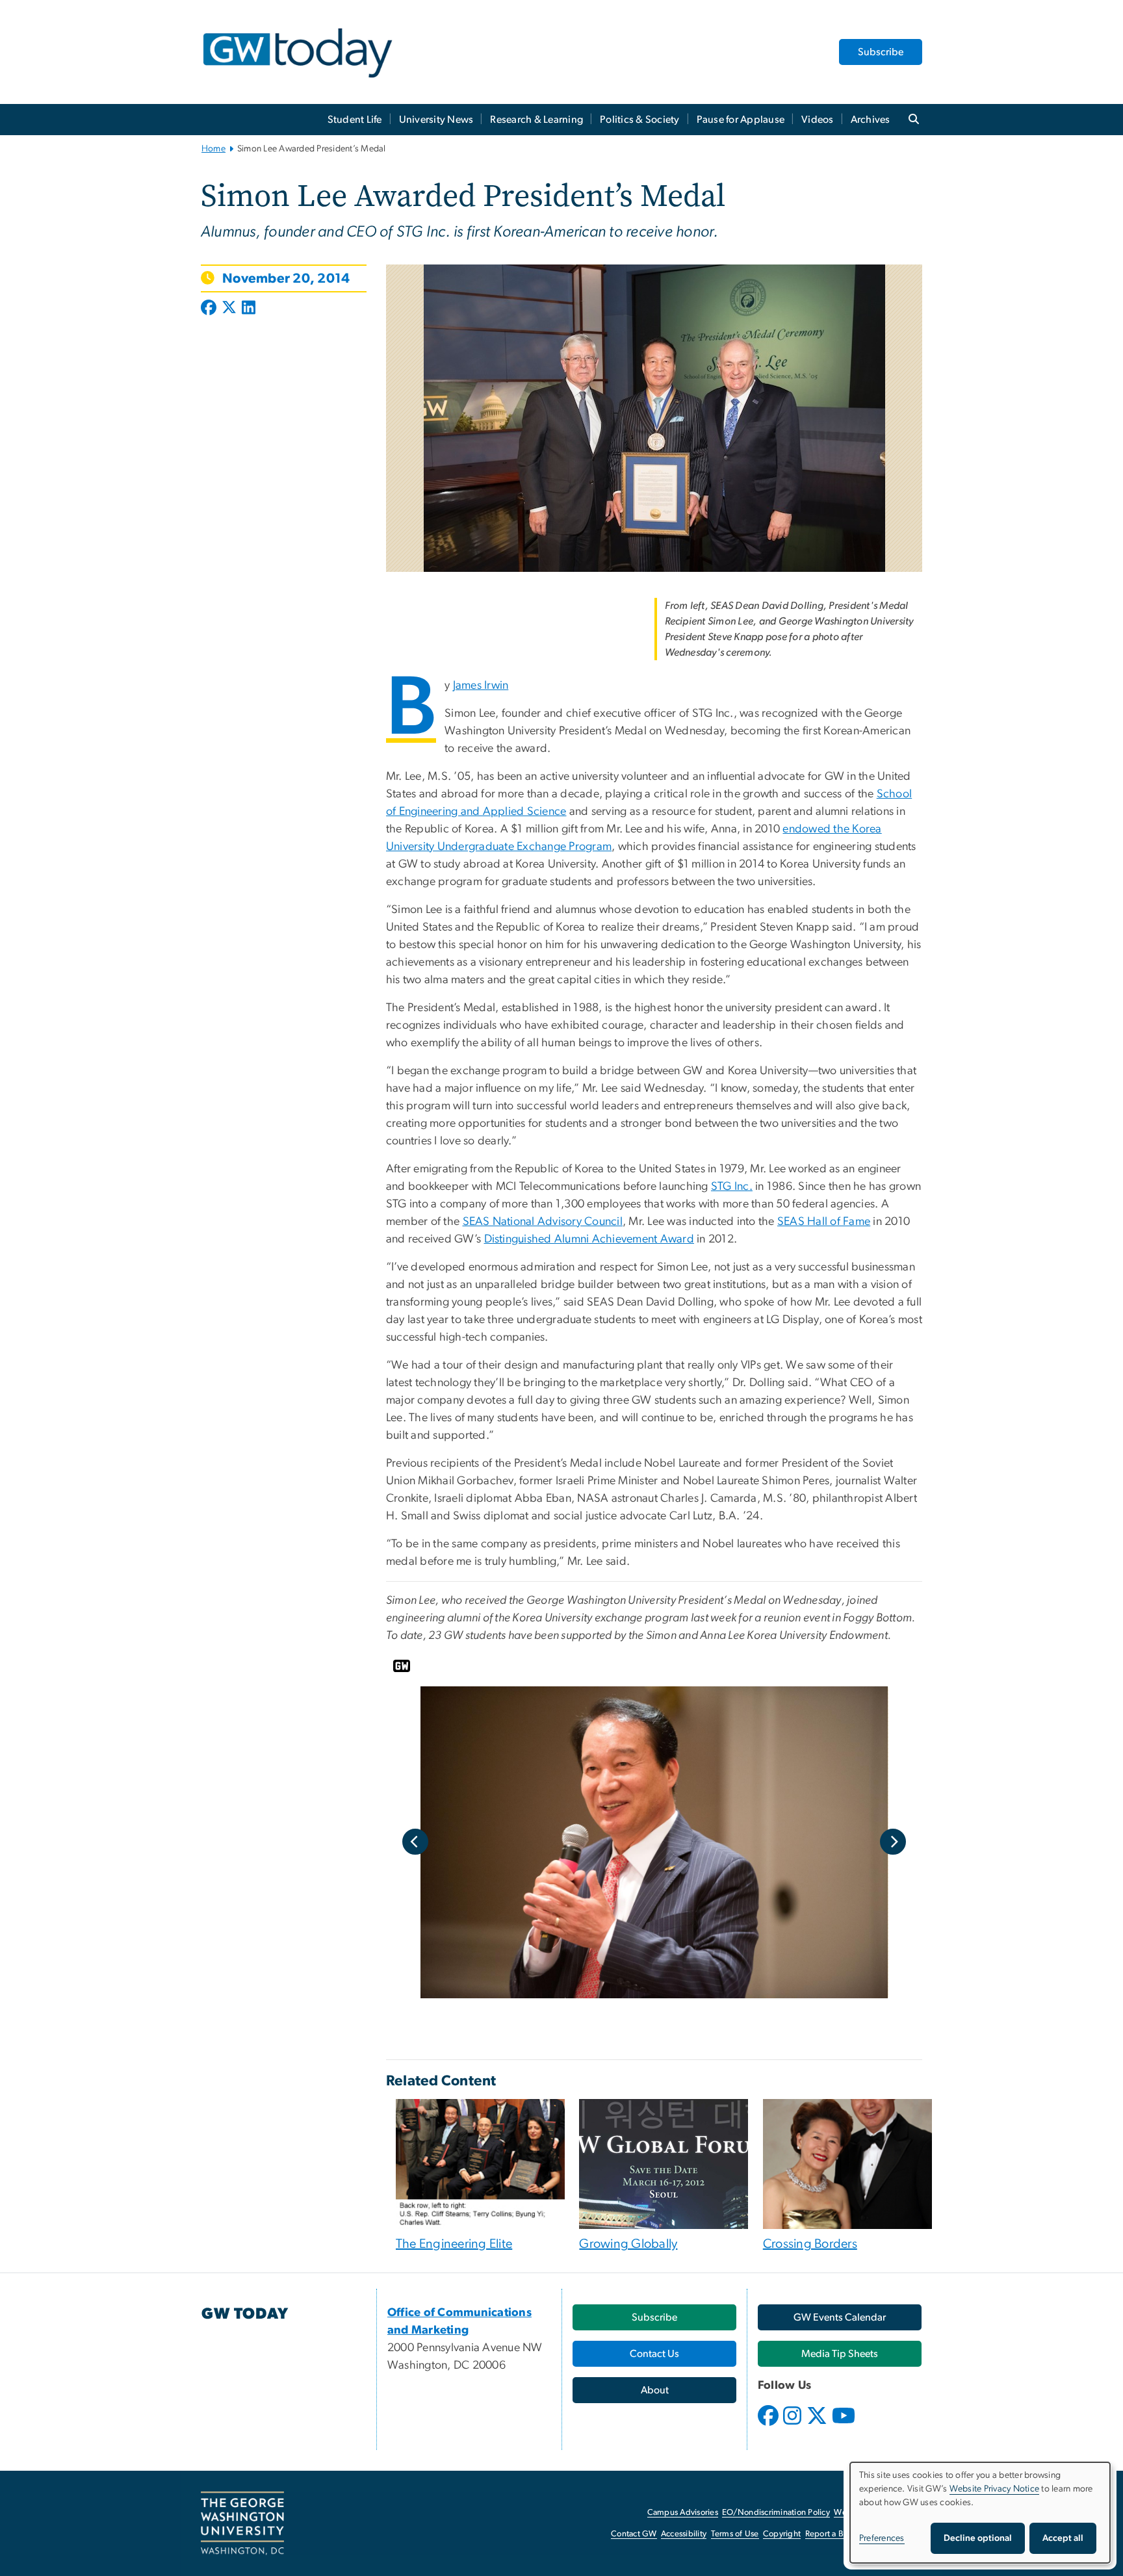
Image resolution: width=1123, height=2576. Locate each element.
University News (436, 120)
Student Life (355, 120)
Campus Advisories (683, 2513)
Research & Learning (536, 120)
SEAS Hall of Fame (824, 1222)
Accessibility (684, 2534)
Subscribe (881, 52)
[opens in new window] (769, 2425)
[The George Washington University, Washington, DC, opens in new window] (242, 2523)
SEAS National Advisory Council (543, 1222)
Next (893, 1842)
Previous (415, 1842)
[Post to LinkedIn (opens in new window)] (249, 309)
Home (213, 149)
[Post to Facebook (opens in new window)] (210, 309)
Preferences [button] (882, 2538)
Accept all (1063, 2538)
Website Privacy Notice (995, 2489)
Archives (871, 120)
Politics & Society (640, 120)
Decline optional (978, 2538)
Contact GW (634, 2534)
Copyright (782, 2534)
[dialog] (980, 2513)
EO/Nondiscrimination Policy (776, 2513)
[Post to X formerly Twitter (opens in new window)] (229, 309)
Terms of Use (735, 2534)
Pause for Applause (741, 120)
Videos (818, 120)
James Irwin (481, 686)
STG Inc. (732, 1187)
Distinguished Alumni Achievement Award (589, 1239)
